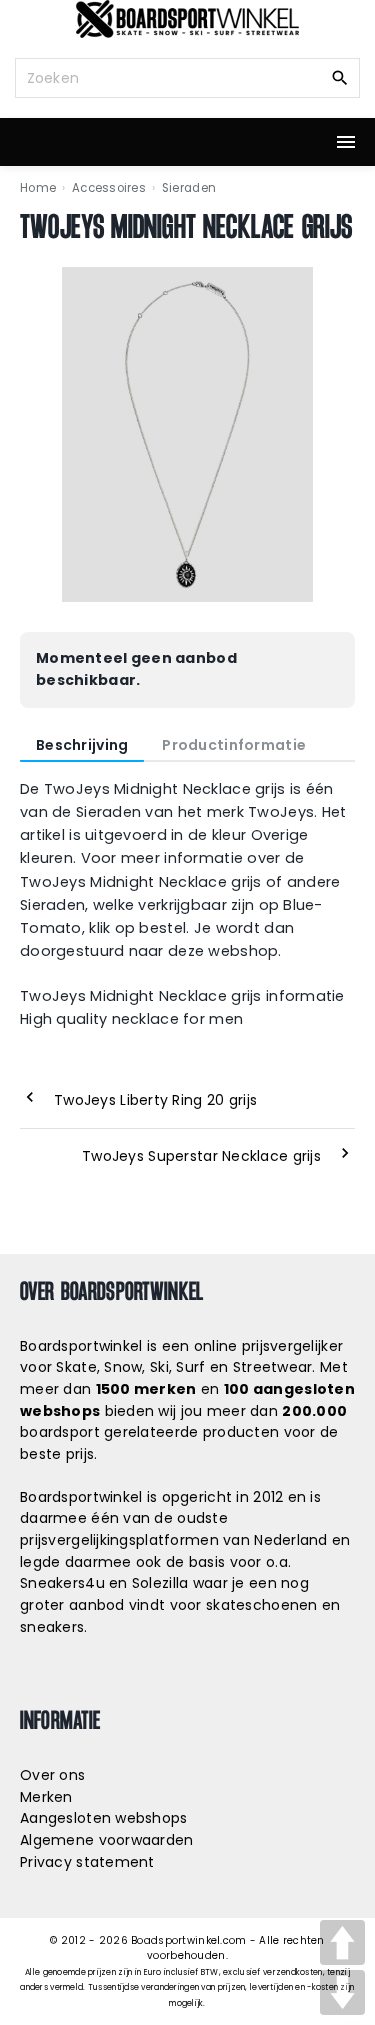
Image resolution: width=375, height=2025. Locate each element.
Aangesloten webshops (104, 1818)
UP (342, 1942)
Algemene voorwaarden (107, 1840)
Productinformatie (234, 745)
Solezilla (160, 1583)
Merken (46, 1797)
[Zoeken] (340, 77)
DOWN (342, 1992)
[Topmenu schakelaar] (346, 142)
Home (38, 188)
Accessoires (109, 188)
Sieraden (189, 188)
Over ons (52, 1775)
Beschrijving (82, 745)
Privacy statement (87, 1862)
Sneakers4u (62, 1583)
